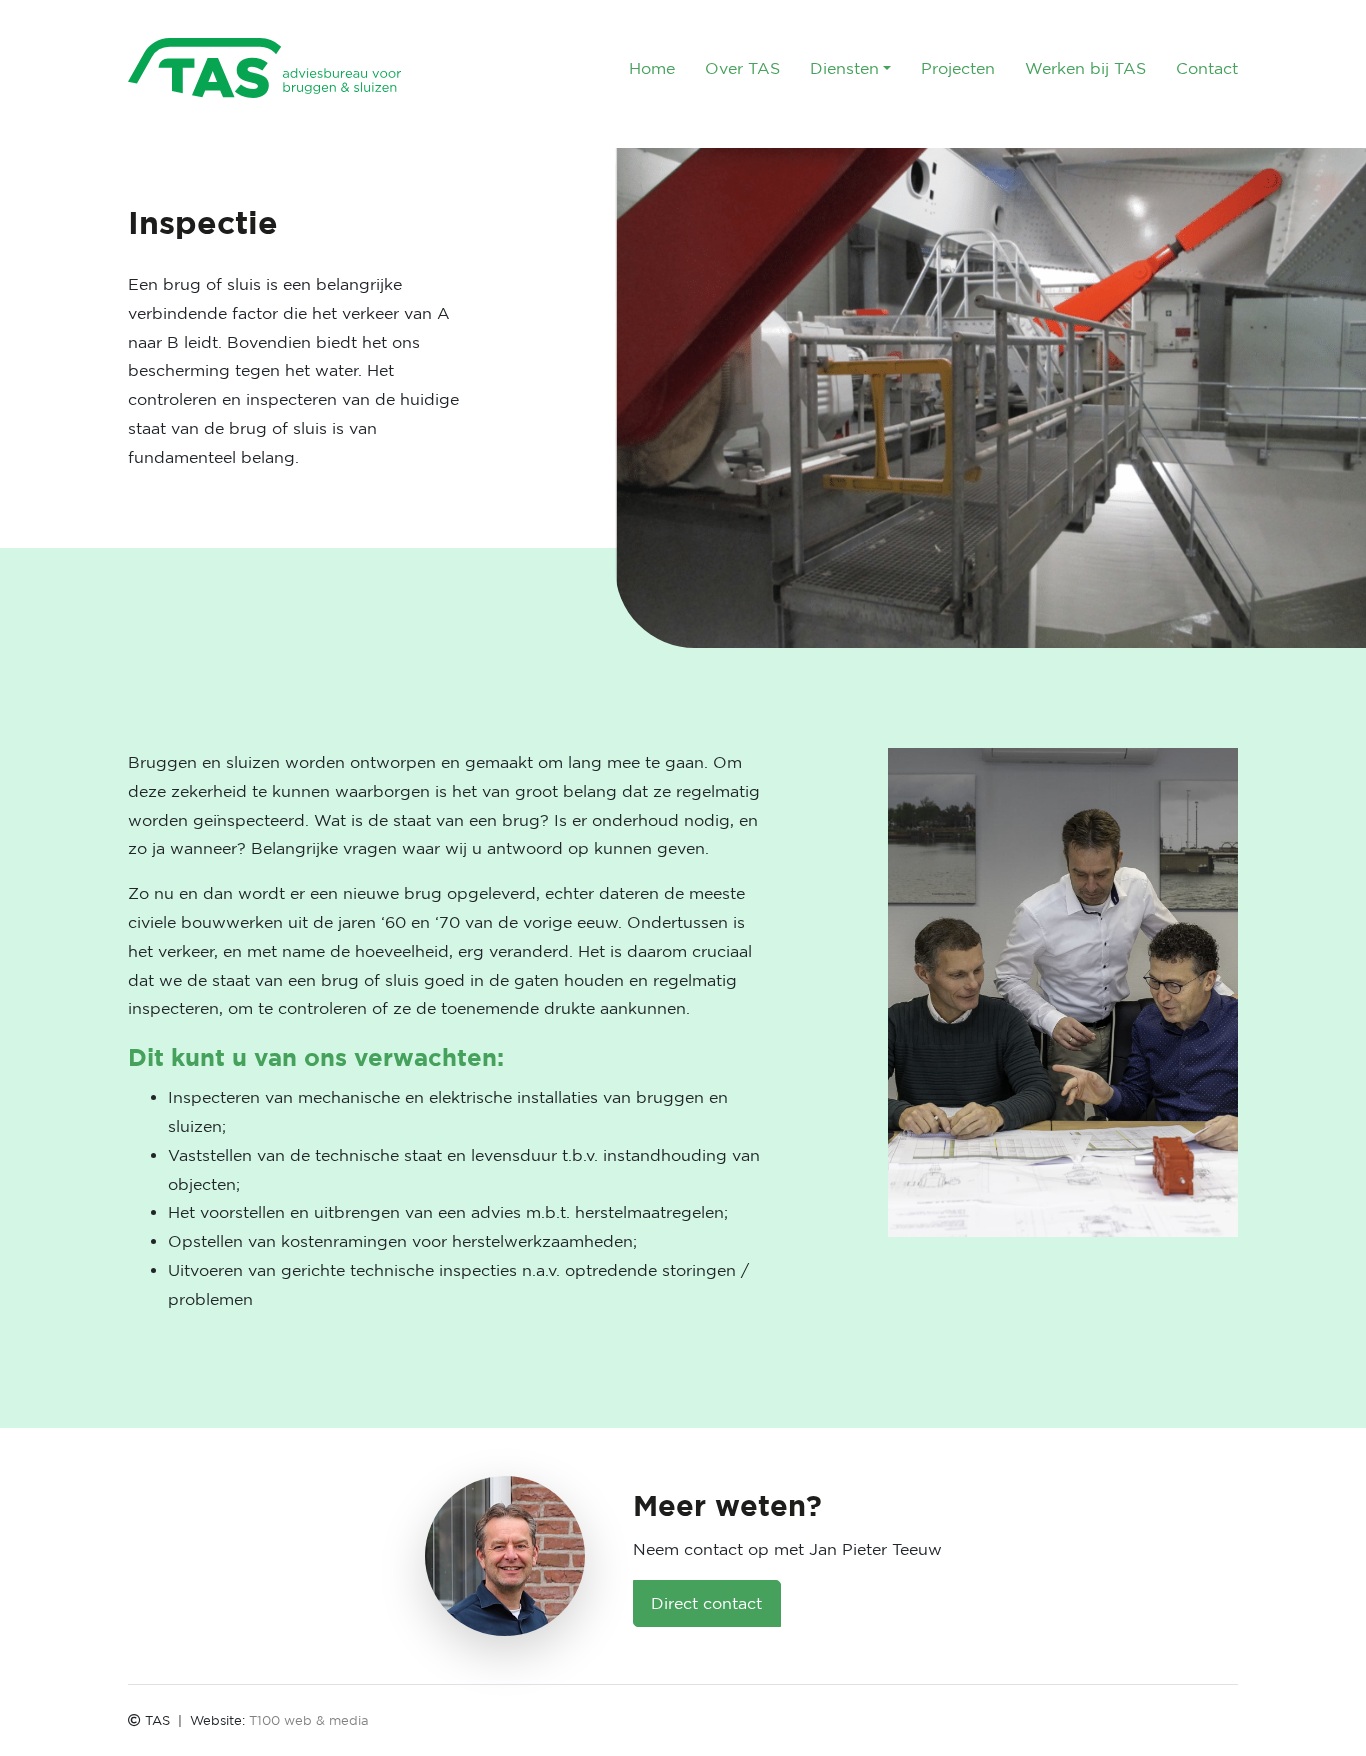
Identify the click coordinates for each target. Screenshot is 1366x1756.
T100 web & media (309, 1720)
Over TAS (742, 68)
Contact (1207, 68)
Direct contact (706, 1603)
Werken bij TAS (1085, 68)
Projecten (958, 68)
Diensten (844, 68)
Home (652, 68)
